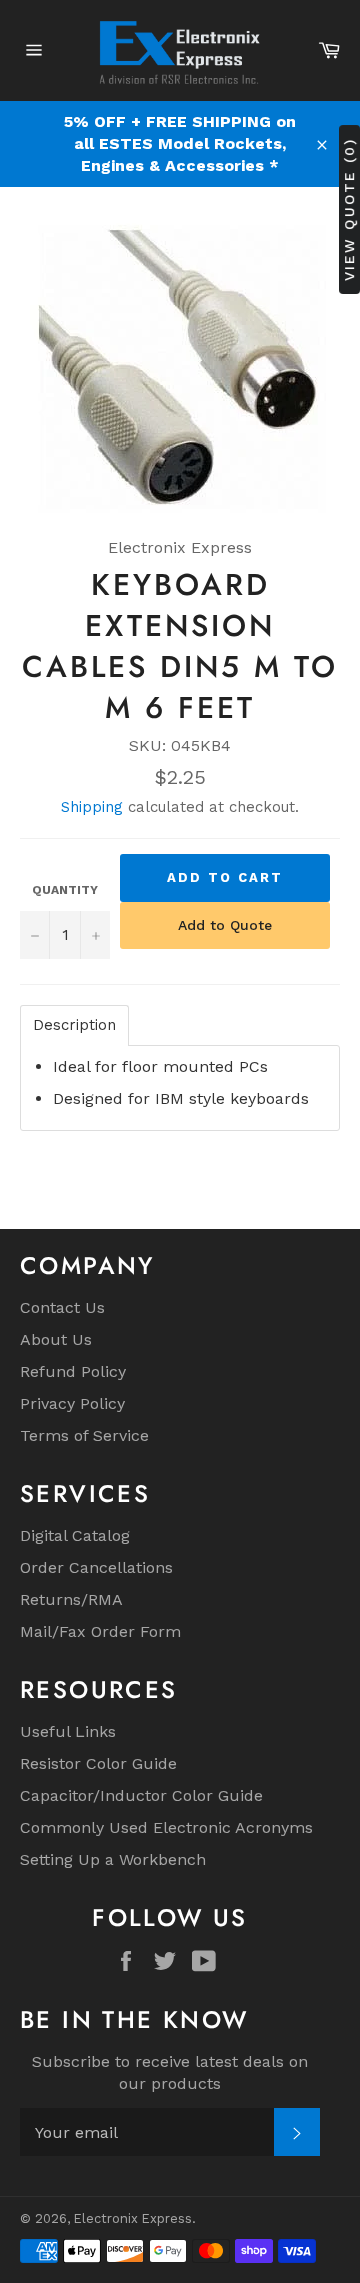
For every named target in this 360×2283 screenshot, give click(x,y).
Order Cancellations (96, 1567)
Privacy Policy (72, 1403)
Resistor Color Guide (98, 1763)
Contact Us (62, 1307)
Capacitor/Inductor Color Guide (141, 1795)
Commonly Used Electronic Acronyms (166, 1827)
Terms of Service (84, 1435)
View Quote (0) (349, 209)
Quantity (65, 890)
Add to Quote (225, 925)
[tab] (74, 1025)
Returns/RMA (71, 1599)
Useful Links (68, 1731)
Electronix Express (133, 2218)
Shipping (92, 807)
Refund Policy (73, 1371)
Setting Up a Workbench (113, 1859)
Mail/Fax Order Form (100, 1631)
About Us (56, 1339)
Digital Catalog (75, 1535)
